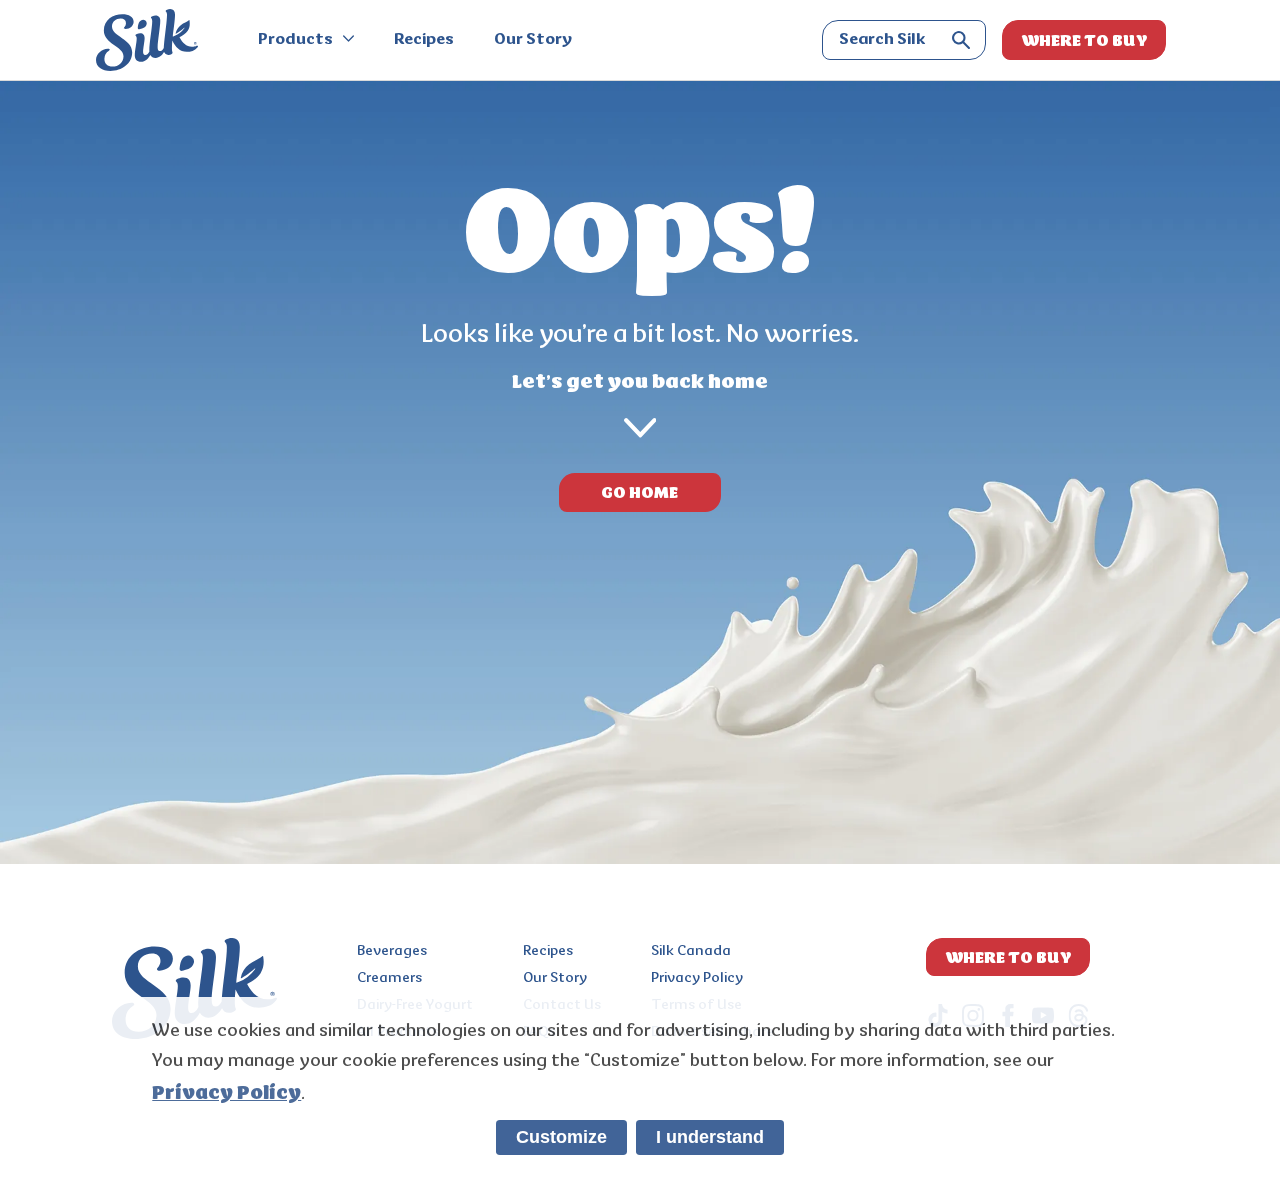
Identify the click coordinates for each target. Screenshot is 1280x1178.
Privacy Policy (697, 978)
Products (297, 40)
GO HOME (639, 492)
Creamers (389, 978)
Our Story (533, 40)
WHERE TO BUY (1084, 40)
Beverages (392, 951)
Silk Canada (691, 951)
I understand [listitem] (710, 1137)
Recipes (424, 40)
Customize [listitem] (561, 1137)
